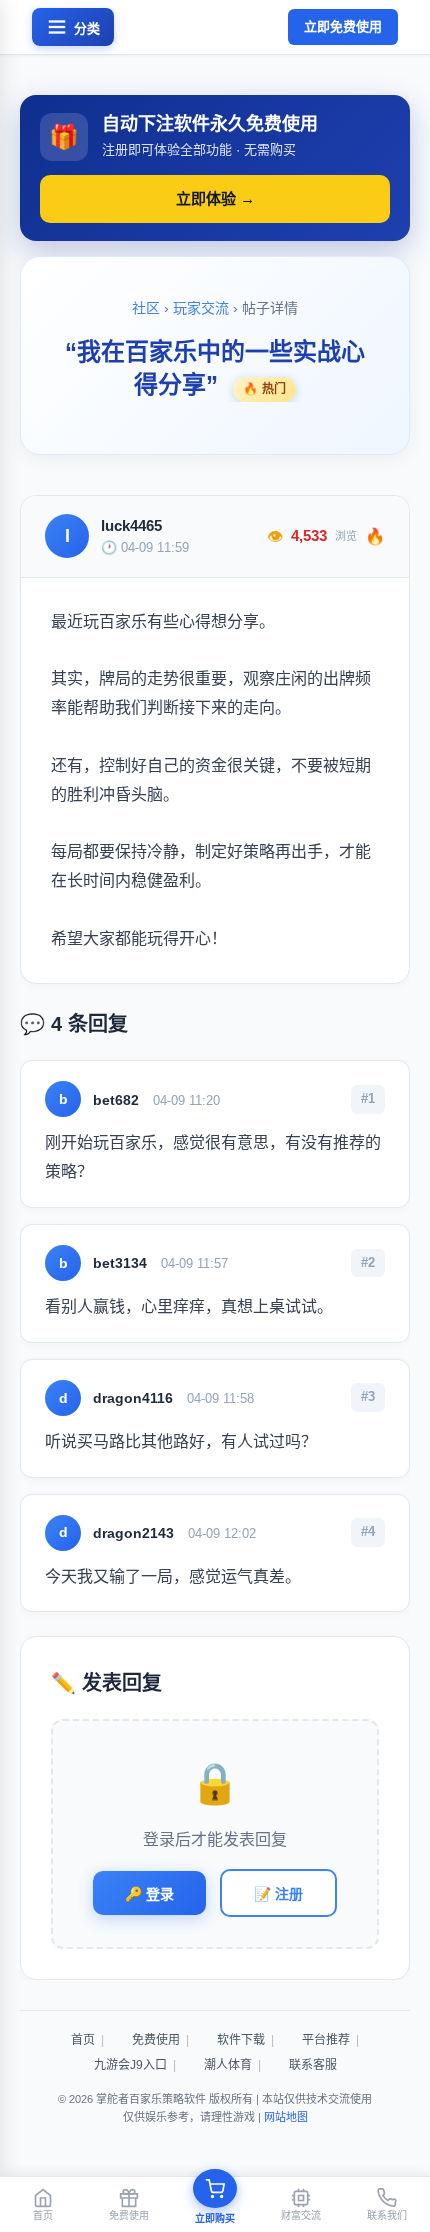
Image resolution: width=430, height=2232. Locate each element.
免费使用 (156, 2040)
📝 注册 (278, 1894)
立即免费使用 (343, 26)
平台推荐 (326, 2040)
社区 (146, 308)
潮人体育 (228, 2065)
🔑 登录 (149, 1894)
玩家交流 (201, 308)
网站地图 (286, 2117)
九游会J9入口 (130, 2065)
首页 (83, 2040)
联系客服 (313, 2065)
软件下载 (241, 2040)
